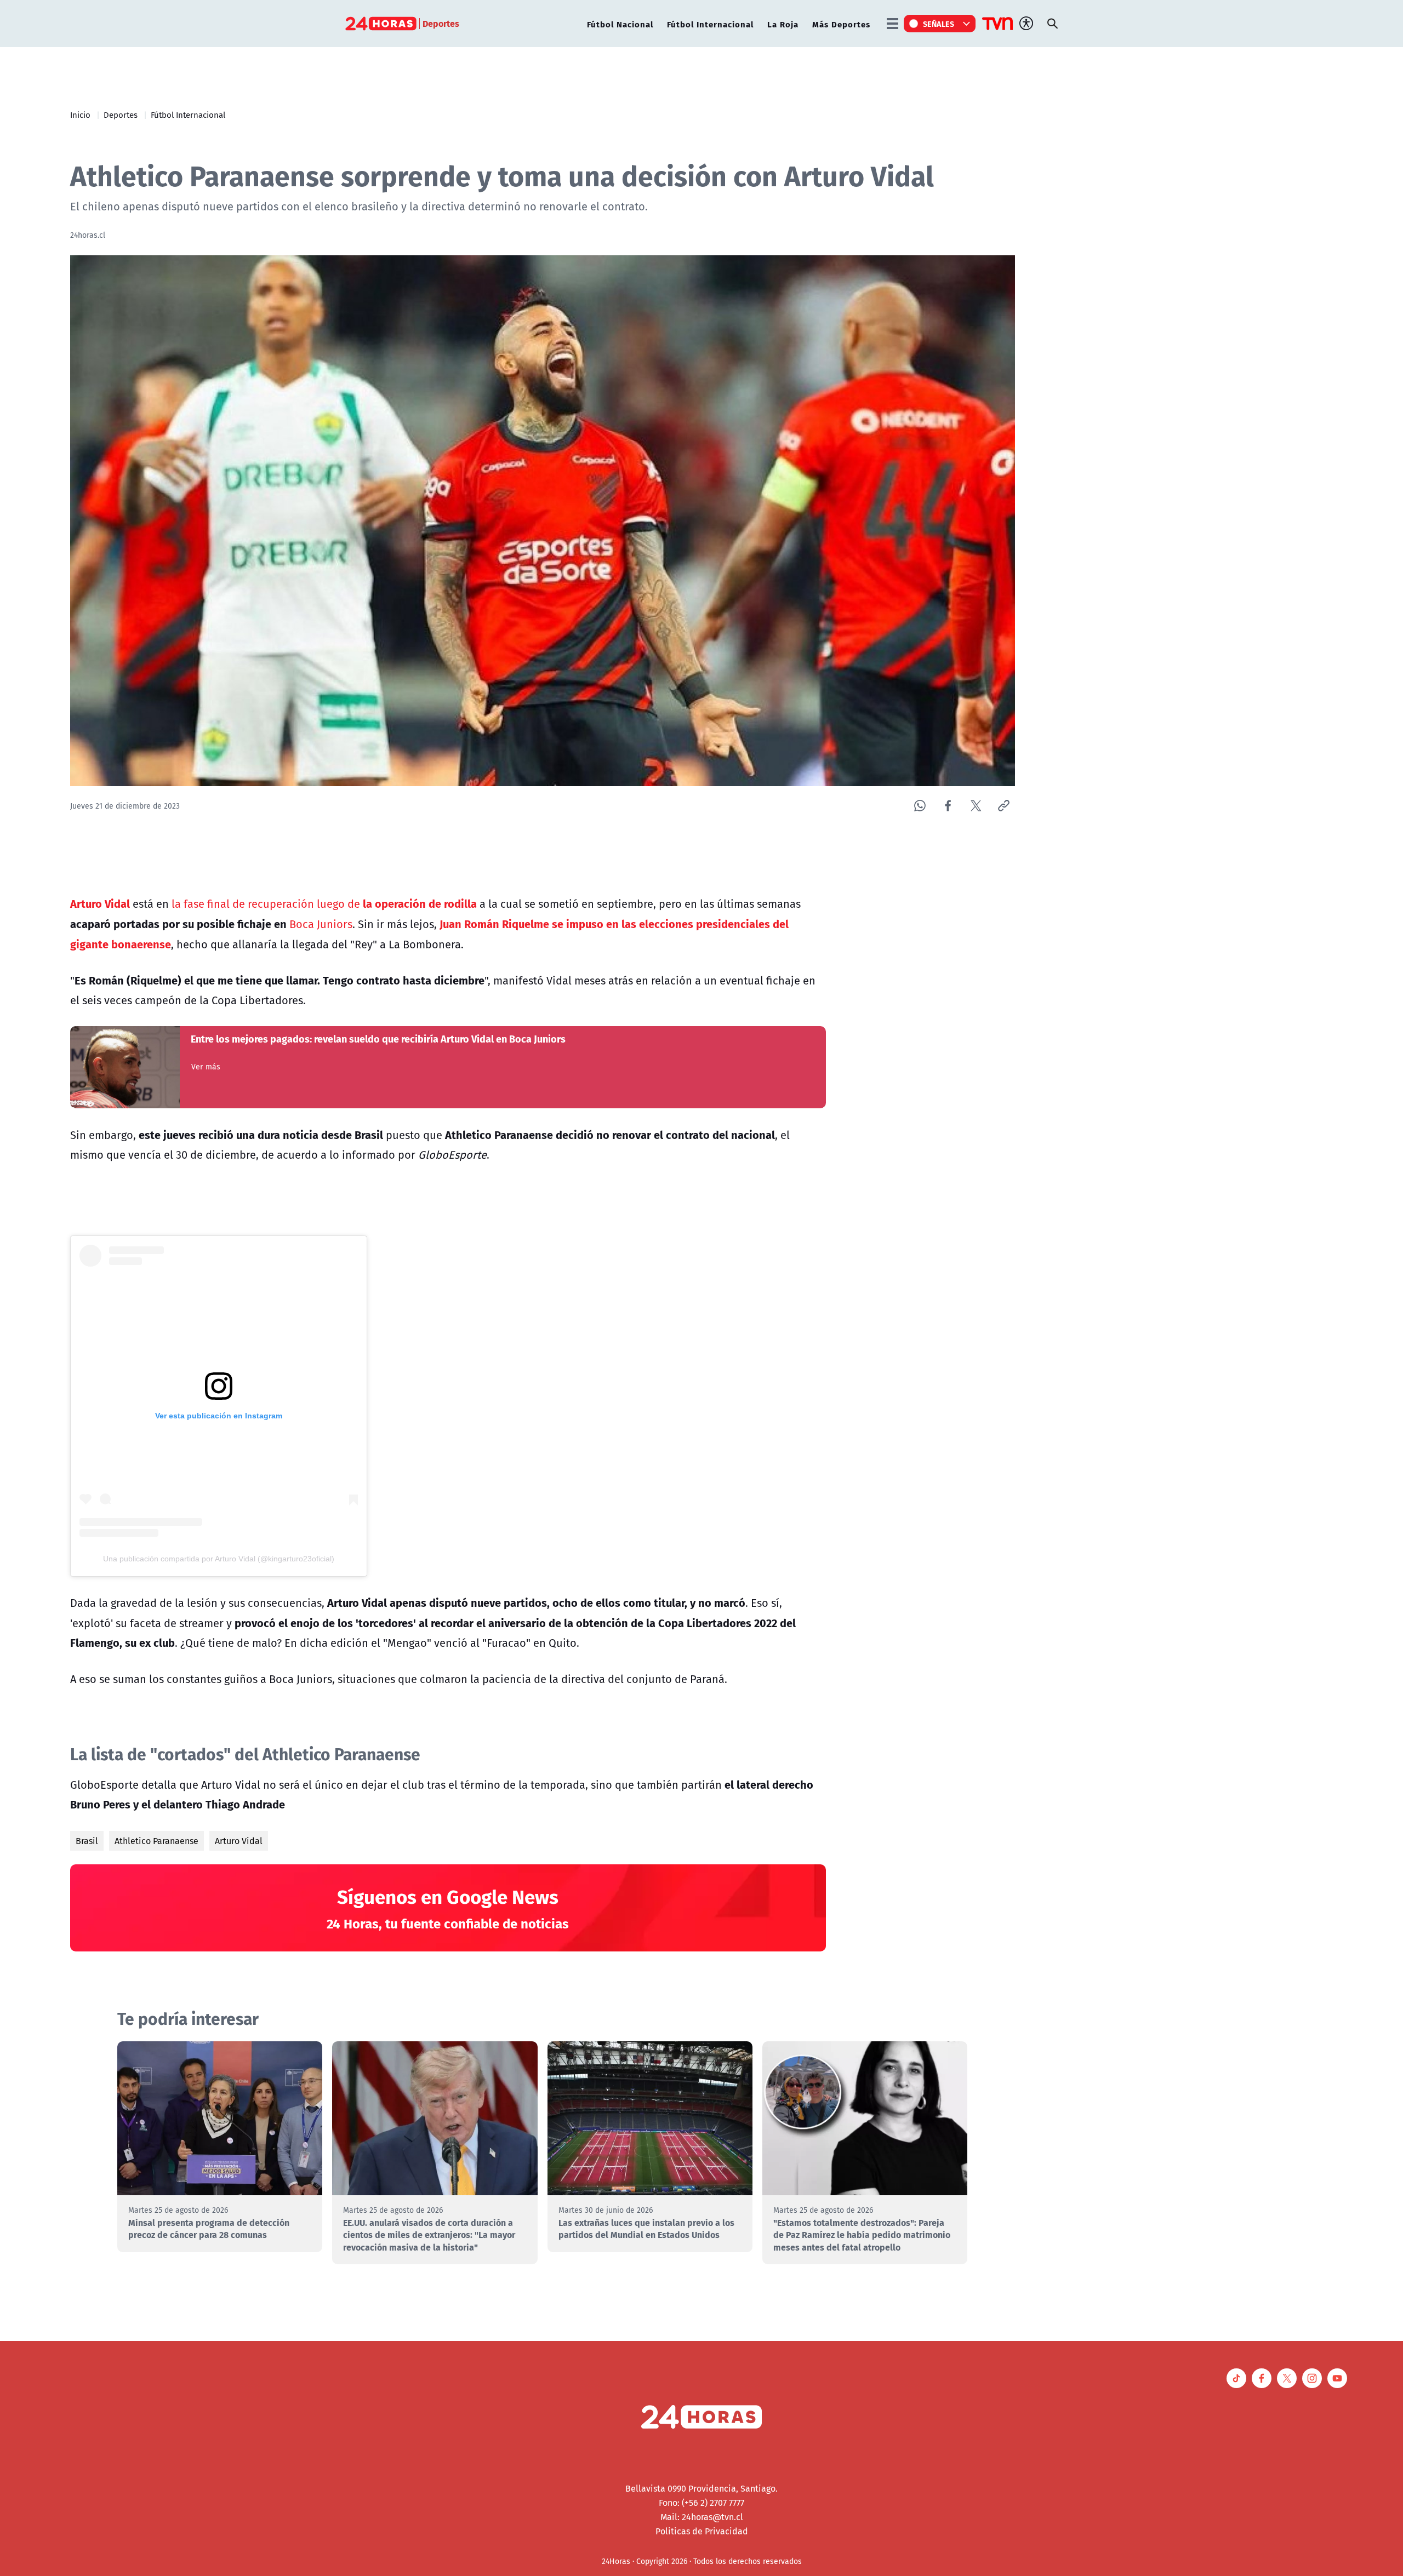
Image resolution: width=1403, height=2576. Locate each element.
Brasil (87, 1841)
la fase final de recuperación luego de (323, 904)
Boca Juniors (320, 924)
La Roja (783, 24)
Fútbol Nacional (620, 24)
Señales (939, 24)
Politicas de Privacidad (702, 2531)
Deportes (121, 115)
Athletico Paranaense (156, 1841)
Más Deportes (841, 24)
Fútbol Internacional (710, 24)
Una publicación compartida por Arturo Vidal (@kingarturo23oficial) (219, 1559)
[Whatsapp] (920, 806)
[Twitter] (976, 806)
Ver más (206, 1067)
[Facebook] (948, 806)
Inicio (80, 115)
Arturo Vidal (239, 1841)
